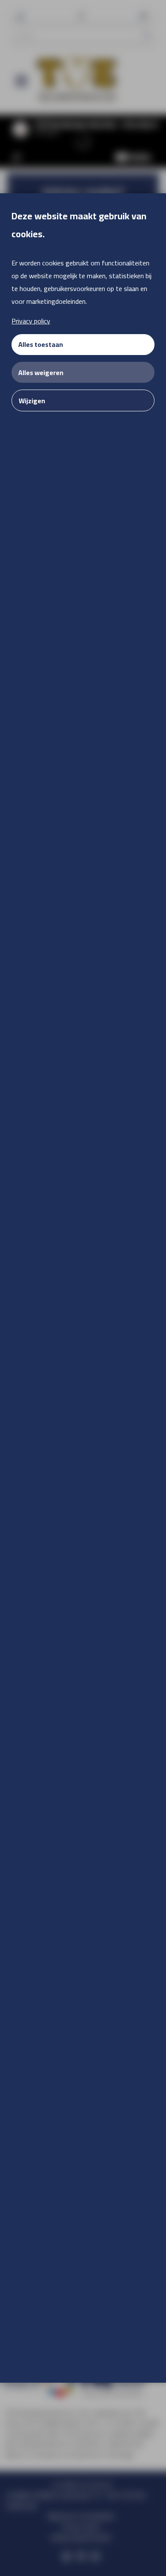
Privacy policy (31, 321)
